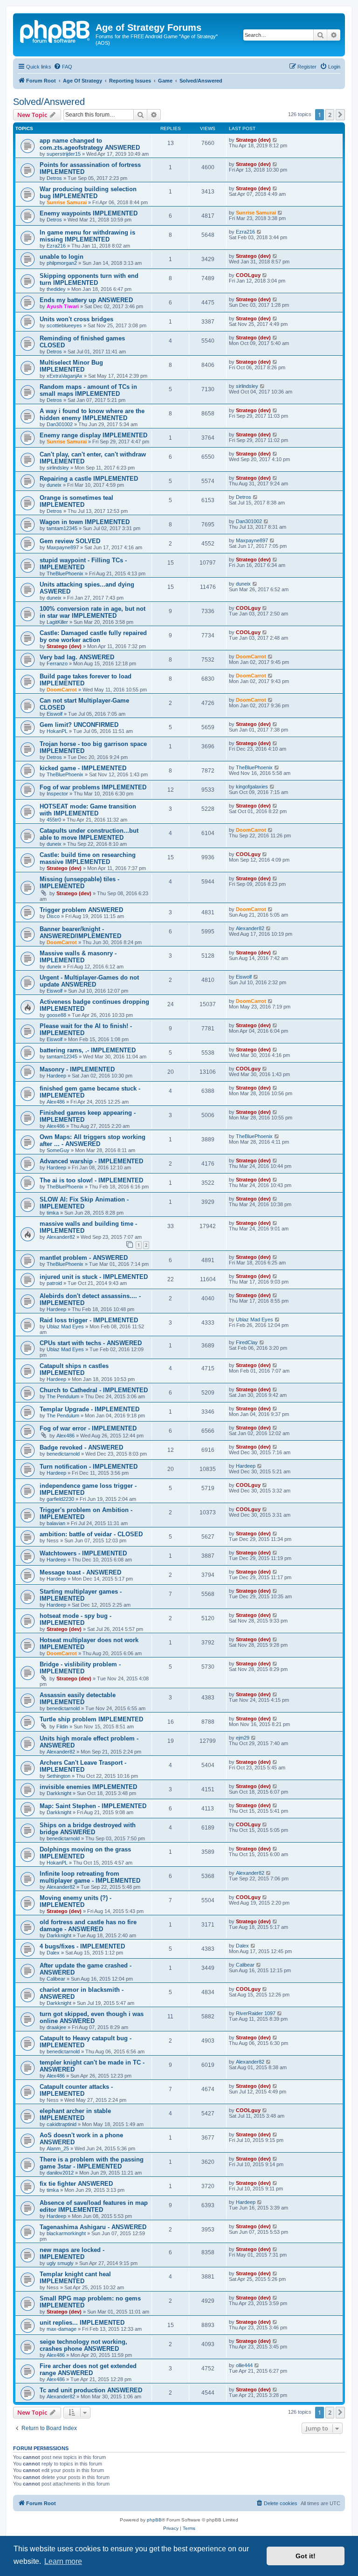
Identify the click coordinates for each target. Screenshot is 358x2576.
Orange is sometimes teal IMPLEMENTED (76, 501)
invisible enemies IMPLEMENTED (88, 1787)
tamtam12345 (62, 528)
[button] (340, 115)
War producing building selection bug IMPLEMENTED (88, 193)
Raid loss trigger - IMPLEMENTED (89, 1320)
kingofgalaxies (252, 787)
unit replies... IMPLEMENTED (82, 2323)
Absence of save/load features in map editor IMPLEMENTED (94, 2206)
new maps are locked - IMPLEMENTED (72, 2253)
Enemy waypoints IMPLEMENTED (89, 213)
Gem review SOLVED (70, 541)
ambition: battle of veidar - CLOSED (91, 1534)
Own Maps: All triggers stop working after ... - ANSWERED (93, 1140)
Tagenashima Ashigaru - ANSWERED (93, 2227)
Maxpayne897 (63, 547)
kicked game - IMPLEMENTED (83, 768)
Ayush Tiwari (63, 306)
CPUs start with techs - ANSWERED (91, 1343)
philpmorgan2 (62, 263)
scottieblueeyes (64, 325)
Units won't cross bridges (76, 319)
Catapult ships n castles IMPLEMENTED (74, 1369)
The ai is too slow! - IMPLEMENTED (91, 1180)
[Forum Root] (55, 30)
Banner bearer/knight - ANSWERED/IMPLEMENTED (80, 932)
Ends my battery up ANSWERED (86, 300)
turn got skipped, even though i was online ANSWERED (92, 2017)
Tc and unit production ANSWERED (91, 2390)
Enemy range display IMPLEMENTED (93, 435)
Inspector (57, 794)
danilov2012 (60, 2173)
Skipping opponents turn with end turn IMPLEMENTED (89, 279)
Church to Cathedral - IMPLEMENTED (94, 1390)
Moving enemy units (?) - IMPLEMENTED (76, 1901)
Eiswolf (55, 714)
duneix (54, 485)
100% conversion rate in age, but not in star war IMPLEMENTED (93, 612)
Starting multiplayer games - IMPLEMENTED (81, 1595)
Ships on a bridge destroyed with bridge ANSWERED (88, 1829)
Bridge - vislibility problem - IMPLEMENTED (80, 1668)
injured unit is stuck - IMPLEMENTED (94, 1277)
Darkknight (59, 1793)
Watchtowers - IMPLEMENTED (83, 1553)
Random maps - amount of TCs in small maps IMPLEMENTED (88, 390)
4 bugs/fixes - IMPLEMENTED (82, 1946)
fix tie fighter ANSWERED (76, 2184)
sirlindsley (247, 386)
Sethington (59, 1776)
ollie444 (244, 2365)
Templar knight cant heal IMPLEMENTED (75, 2278)
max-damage (62, 2329)
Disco (53, 916)
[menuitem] (63, 67)
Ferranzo (57, 663)
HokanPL (57, 731)
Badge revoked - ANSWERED (81, 1447)
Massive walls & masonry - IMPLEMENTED (78, 957)
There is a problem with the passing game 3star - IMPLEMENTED (92, 2163)
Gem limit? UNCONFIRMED (79, 725)
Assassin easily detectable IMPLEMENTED (78, 1699)
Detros (54, 178)
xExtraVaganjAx (65, 376)
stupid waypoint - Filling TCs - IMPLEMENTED (83, 564)
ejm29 (243, 1738)
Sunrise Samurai (67, 202)
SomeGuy (58, 1150)
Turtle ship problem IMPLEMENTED (91, 1719)
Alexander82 (250, 928)
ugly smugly (60, 2263)
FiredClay (247, 1342)
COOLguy (248, 275)
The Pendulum (63, 1396)
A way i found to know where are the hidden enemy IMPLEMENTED (92, 414)
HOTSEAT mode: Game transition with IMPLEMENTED (88, 810)
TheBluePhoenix (65, 573)
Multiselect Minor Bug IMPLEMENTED (71, 366)
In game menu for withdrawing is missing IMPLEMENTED (87, 236)
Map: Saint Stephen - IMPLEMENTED (93, 1806)
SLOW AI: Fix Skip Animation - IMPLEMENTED (84, 1203)
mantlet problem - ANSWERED (84, 1258)
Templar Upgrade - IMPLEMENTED (89, 1409)
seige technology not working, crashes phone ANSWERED (83, 2345)
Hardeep (56, 1076)
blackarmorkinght (66, 2233)
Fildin (62, 1727)
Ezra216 (56, 246)
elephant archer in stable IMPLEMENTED (75, 2114)
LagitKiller (57, 622)
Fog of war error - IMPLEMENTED (88, 1428)
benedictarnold (63, 1454)
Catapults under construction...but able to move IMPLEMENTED (89, 834)
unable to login (62, 257)
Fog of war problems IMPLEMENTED (93, 787)
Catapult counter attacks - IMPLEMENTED (76, 2090)
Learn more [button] (63, 2561)
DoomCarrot (251, 656)
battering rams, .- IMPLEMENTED (88, 1050)
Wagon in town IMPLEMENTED (85, 522)
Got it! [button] (306, 2556)
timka (53, 1213)
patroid (54, 1283)
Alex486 (56, 1102)
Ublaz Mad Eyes (65, 1326)
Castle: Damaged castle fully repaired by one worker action (93, 636)
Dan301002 (60, 424)
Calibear (56, 1979)
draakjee (56, 2027)
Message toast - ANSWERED (80, 1572)
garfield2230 (60, 1499)
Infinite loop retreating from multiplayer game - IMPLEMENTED (90, 1877)
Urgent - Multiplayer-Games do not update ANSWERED (89, 981)
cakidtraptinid (62, 2124)
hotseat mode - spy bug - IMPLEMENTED (76, 1619)
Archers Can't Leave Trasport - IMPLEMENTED (83, 1766)
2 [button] (330, 115)
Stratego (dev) (253, 140)
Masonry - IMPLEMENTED (77, 1069)
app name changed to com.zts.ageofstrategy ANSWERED (90, 144)
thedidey (56, 289)
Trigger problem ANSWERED (81, 910)
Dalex (53, 1953)
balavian (56, 1523)
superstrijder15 (64, 154)
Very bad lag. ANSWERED (77, 657)
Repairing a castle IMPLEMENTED (89, 479)
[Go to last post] (275, 140)
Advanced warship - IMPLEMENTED (91, 1161)
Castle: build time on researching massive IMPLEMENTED (88, 858)
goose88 (56, 1015)
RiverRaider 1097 (256, 2013)
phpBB (154, 2520)
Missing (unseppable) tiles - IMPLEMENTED (79, 883)
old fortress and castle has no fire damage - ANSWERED (88, 1926)
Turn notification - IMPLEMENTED (89, 1467)
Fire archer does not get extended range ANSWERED (88, 2369)
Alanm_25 (58, 2148)
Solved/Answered (49, 102)
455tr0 (54, 820)
